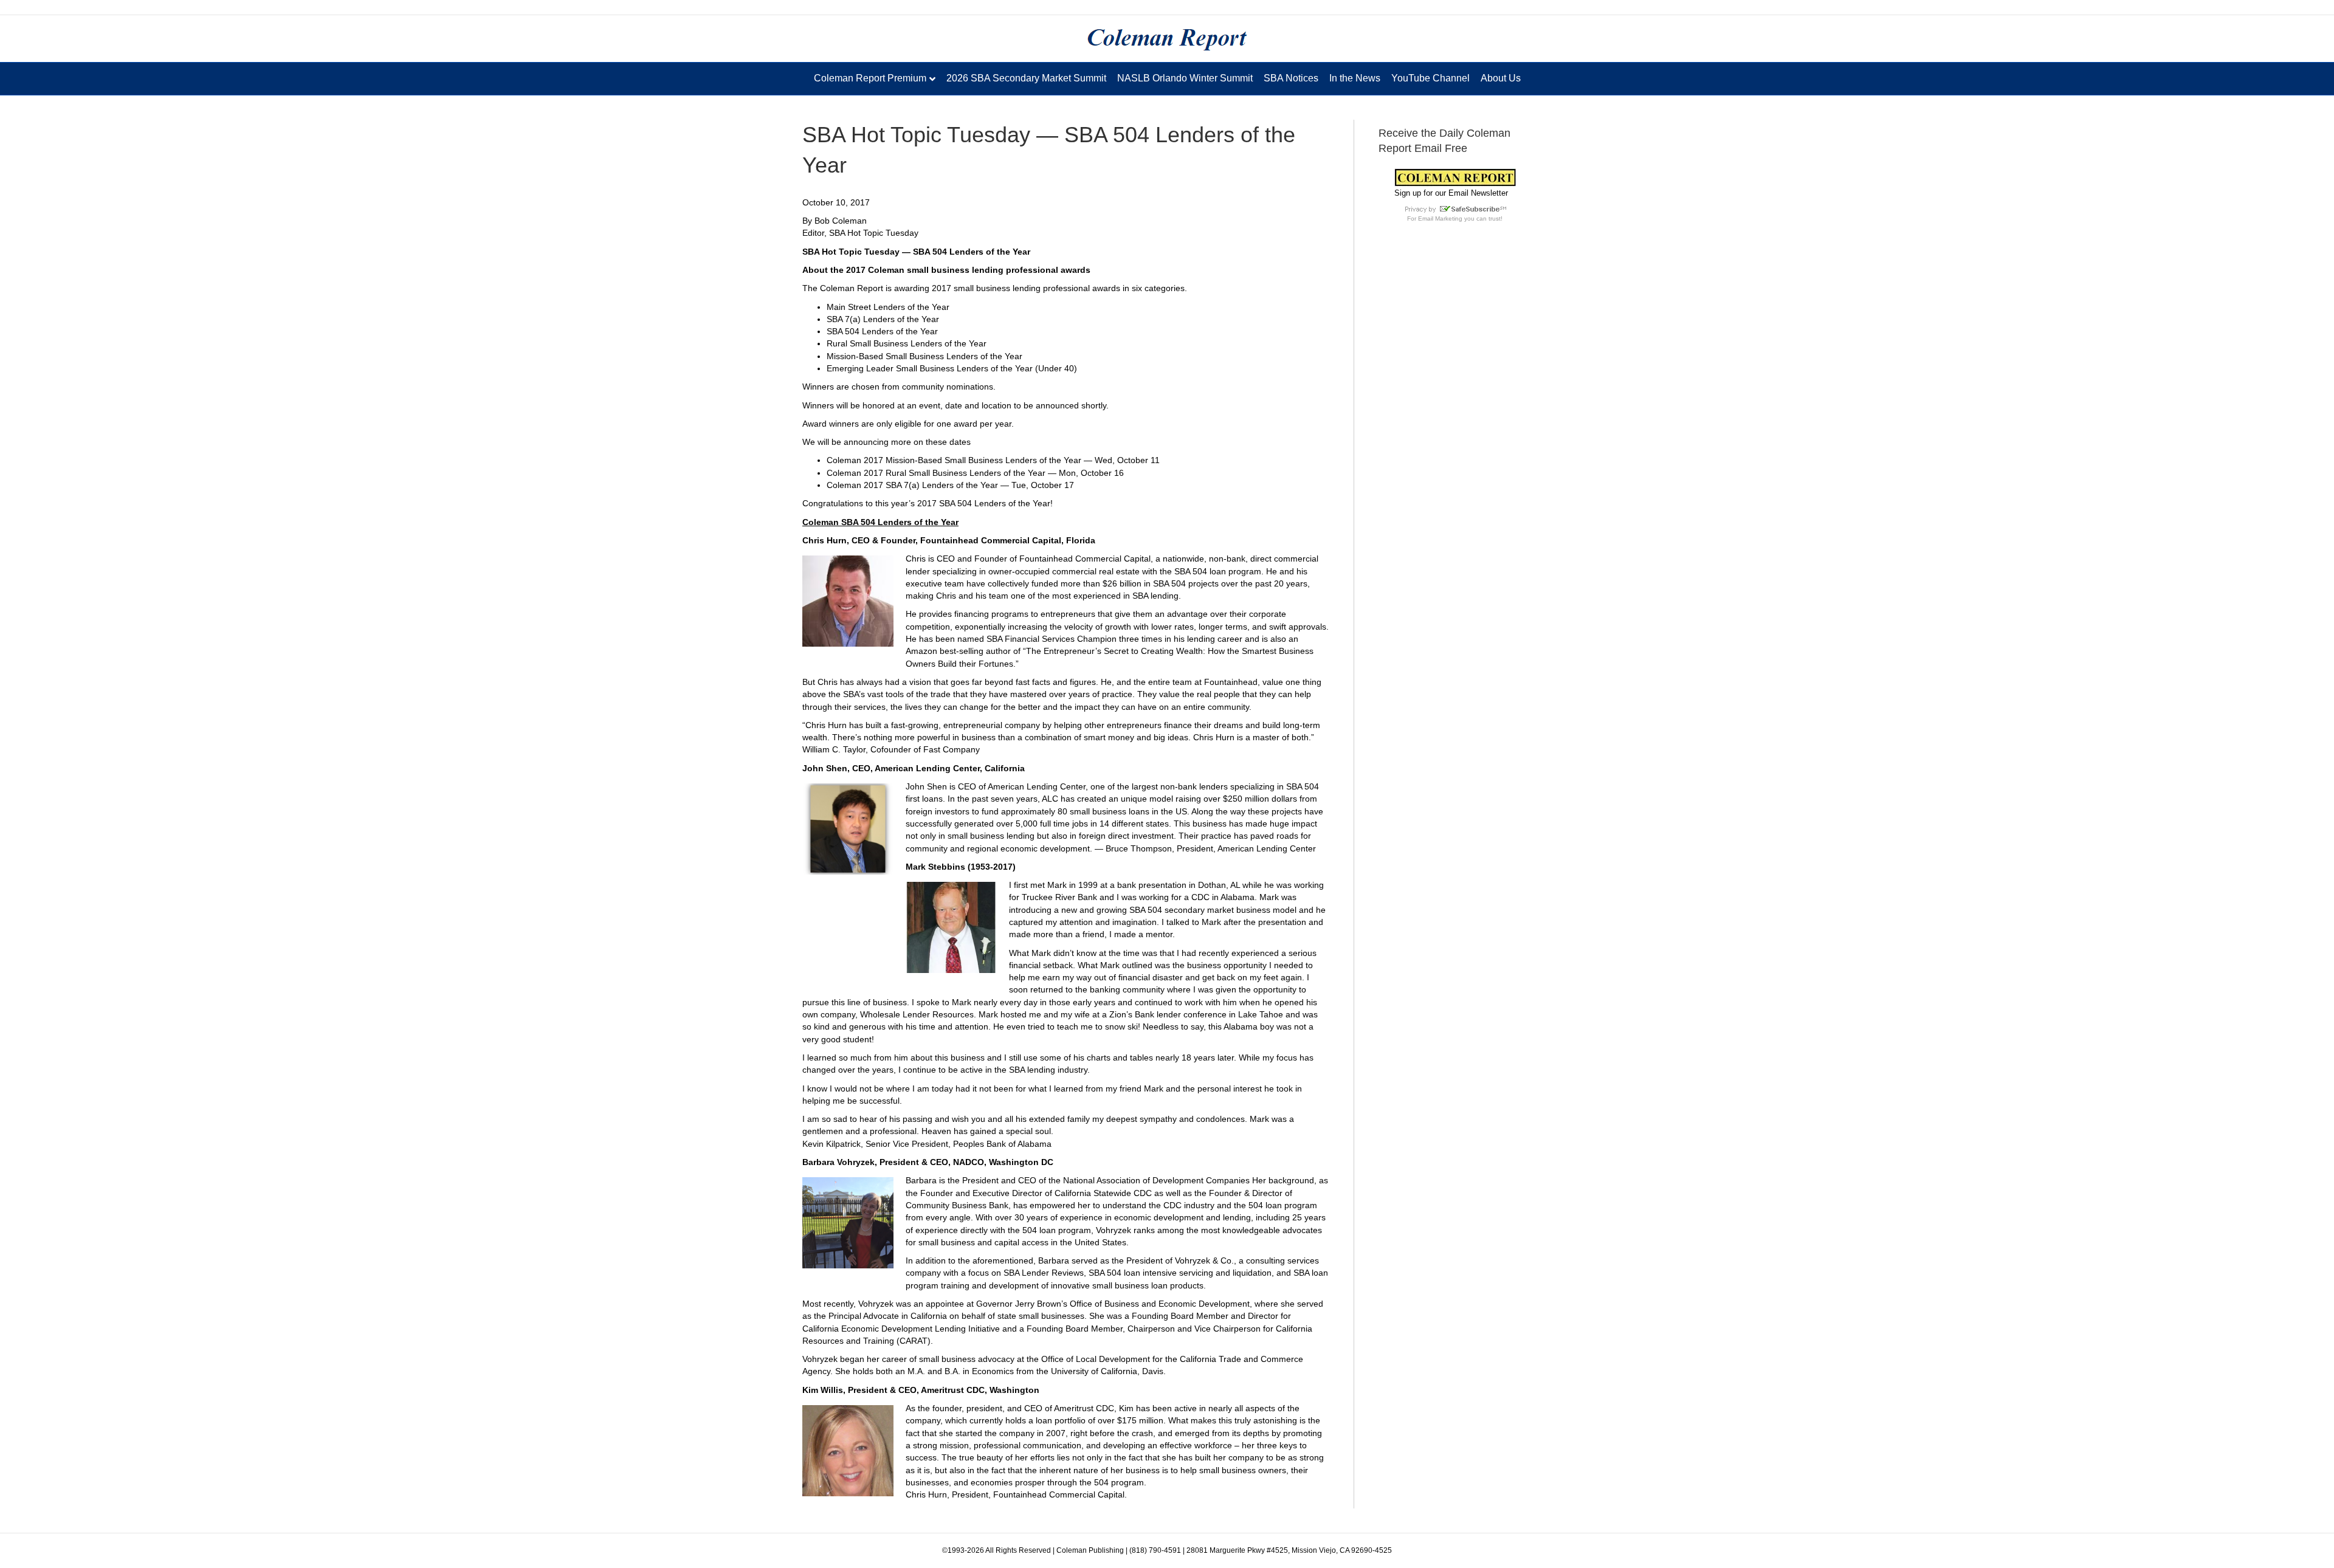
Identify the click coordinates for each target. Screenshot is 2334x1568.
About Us (1501, 78)
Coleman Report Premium (870, 78)
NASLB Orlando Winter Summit (1185, 78)
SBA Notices (1291, 78)
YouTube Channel (1430, 78)
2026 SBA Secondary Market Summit (1026, 78)
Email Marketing (1440, 218)
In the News (1355, 78)
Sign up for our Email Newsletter (1451, 193)
